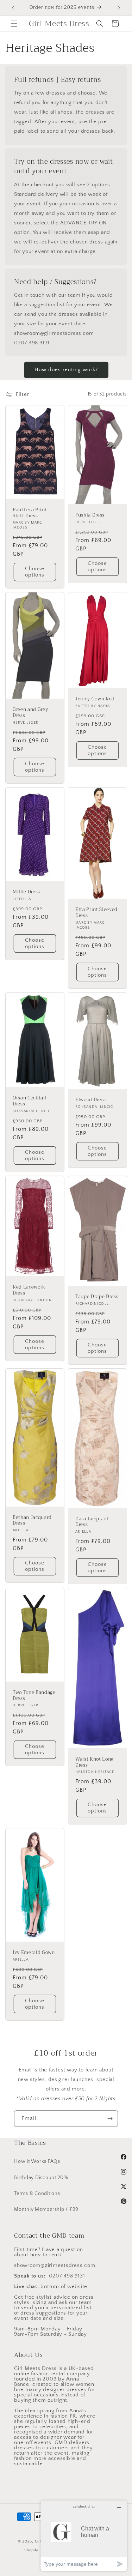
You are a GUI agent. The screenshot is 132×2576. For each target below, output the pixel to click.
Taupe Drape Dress (97, 1297)
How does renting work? (66, 370)
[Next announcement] (119, 8)
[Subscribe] (110, 2119)
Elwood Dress (91, 1100)
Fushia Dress (90, 515)
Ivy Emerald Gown (34, 1953)
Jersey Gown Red (95, 699)
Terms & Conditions (37, 2194)
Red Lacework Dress (29, 1290)
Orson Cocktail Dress (30, 1101)
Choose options (35, 572)
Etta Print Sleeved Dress (96, 913)
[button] (14, 24)
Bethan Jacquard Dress (32, 1520)
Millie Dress (26, 892)
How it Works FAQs (37, 2161)
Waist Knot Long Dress (95, 1762)
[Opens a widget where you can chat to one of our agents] (84, 2536)
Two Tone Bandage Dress (34, 1696)
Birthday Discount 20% (41, 2178)
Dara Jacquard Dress (92, 1522)
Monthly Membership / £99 (46, 2209)
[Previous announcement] (13, 8)
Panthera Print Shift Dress (30, 513)
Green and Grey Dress (30, 713)
